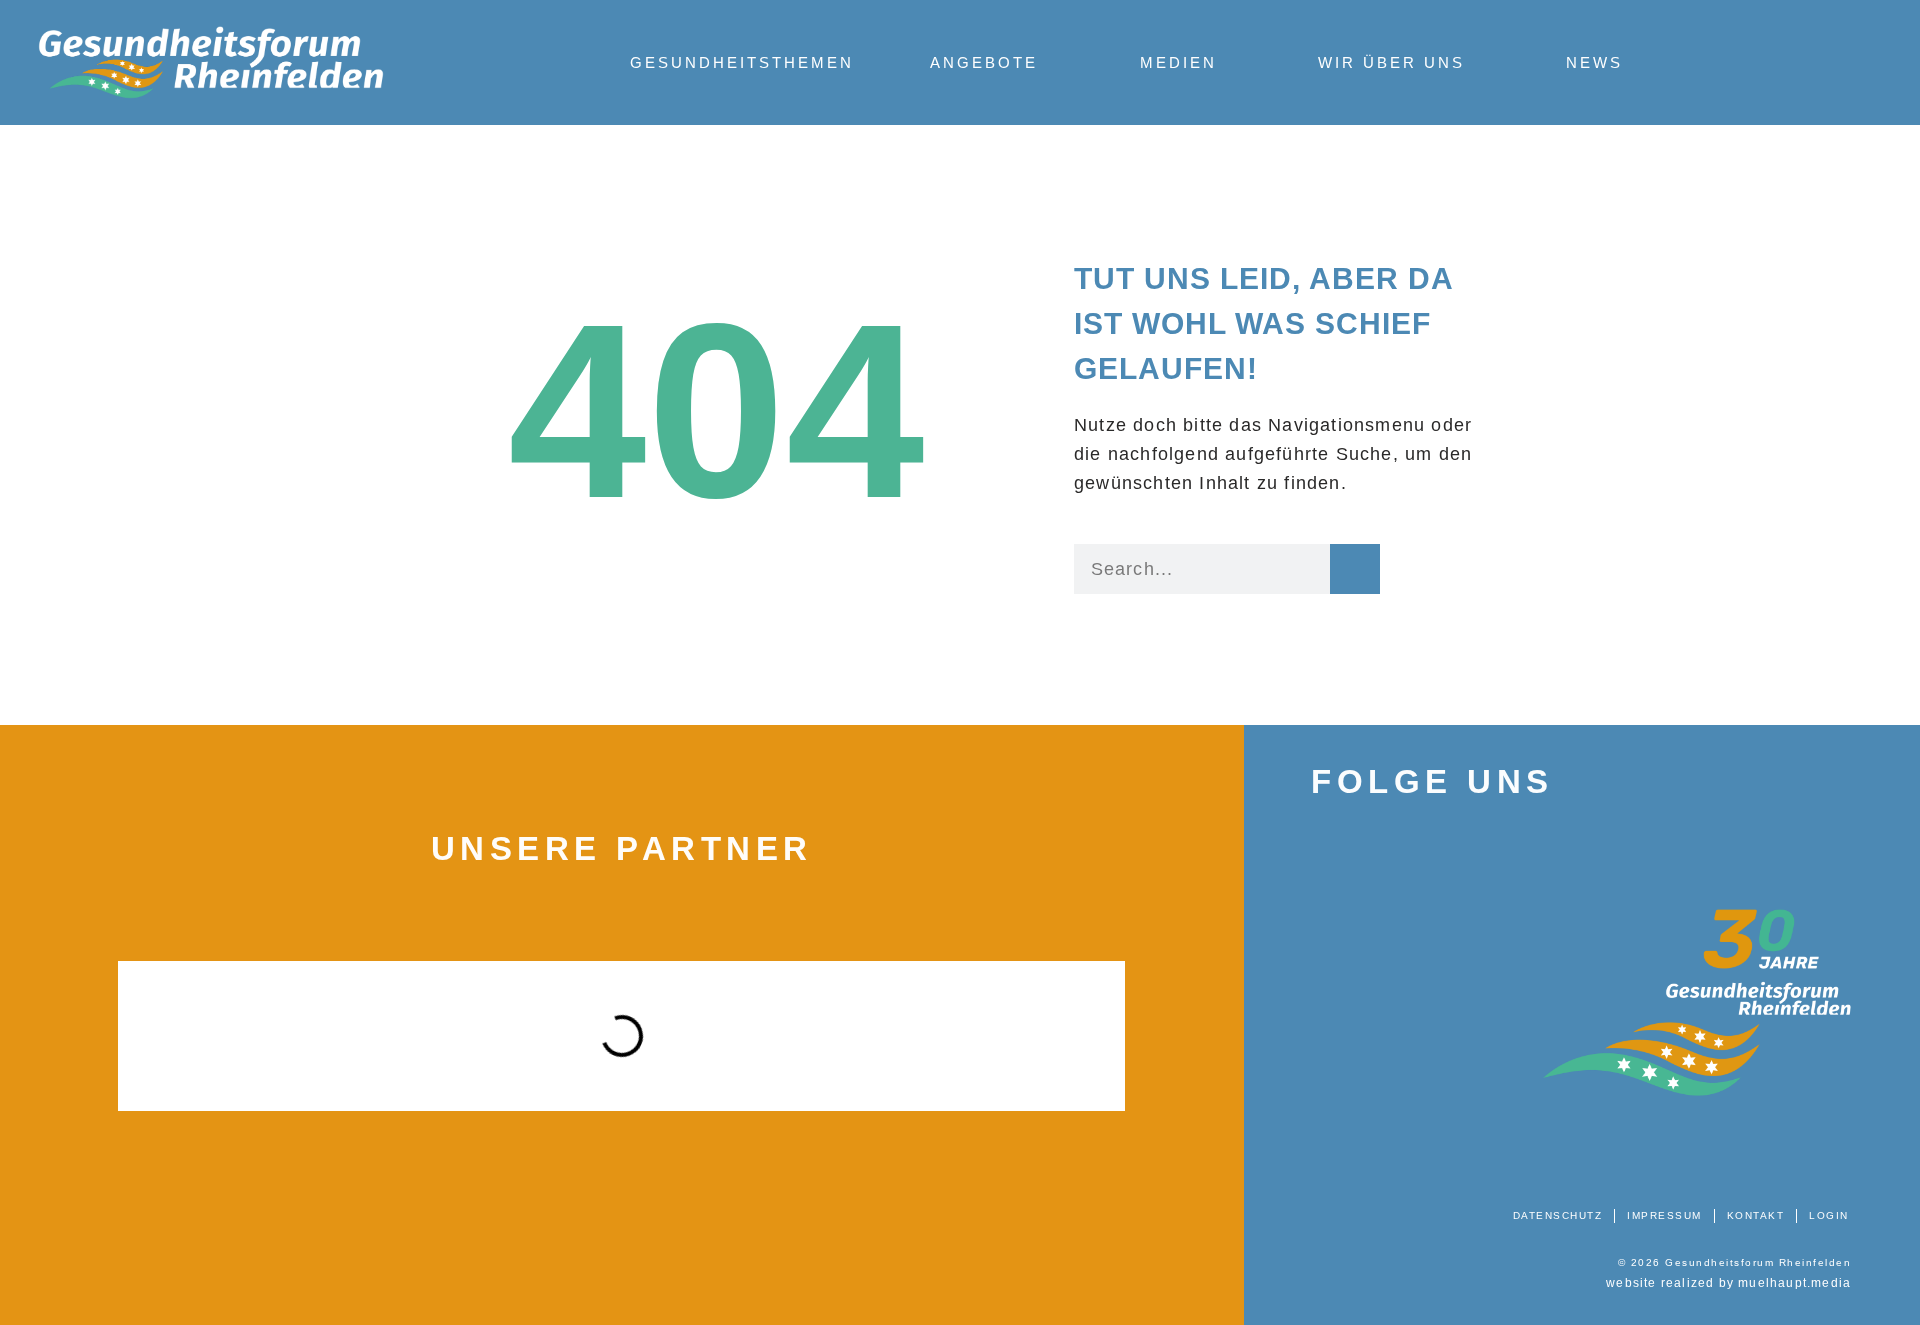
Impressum (1664, 1215)
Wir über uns (1391, 62)
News (1594, 62)
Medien (1178, 62)
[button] (85, 1036)
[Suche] (1355, 569)
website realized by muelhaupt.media (1728, 1283)
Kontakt (1756, 1215)
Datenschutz (1558, 1215)
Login (1829, 1215)
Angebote (984, 62)
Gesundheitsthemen (742, 62)
